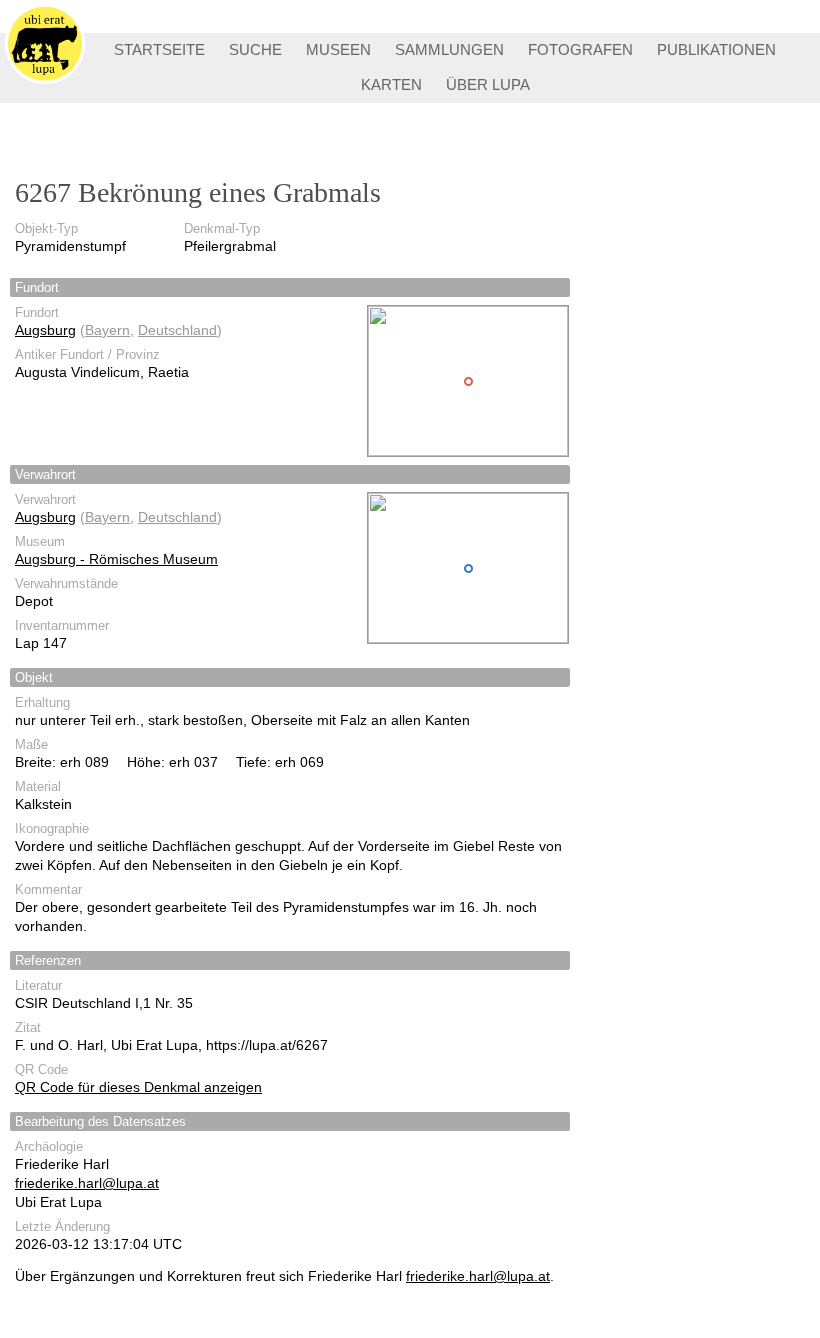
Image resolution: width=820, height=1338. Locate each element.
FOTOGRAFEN (580, 49)
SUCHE (255, 49)
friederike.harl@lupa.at (87, 1183)
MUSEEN (338, 49)
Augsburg (45, 330)
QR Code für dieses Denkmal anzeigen (138, 1087)
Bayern (107, 330)
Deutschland (177, 330)
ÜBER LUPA (488, 84)
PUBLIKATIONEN (716, 49)
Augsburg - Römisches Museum (116, 559)
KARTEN (391, 84)
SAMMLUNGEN (449, 49)
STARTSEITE (159, 49)
